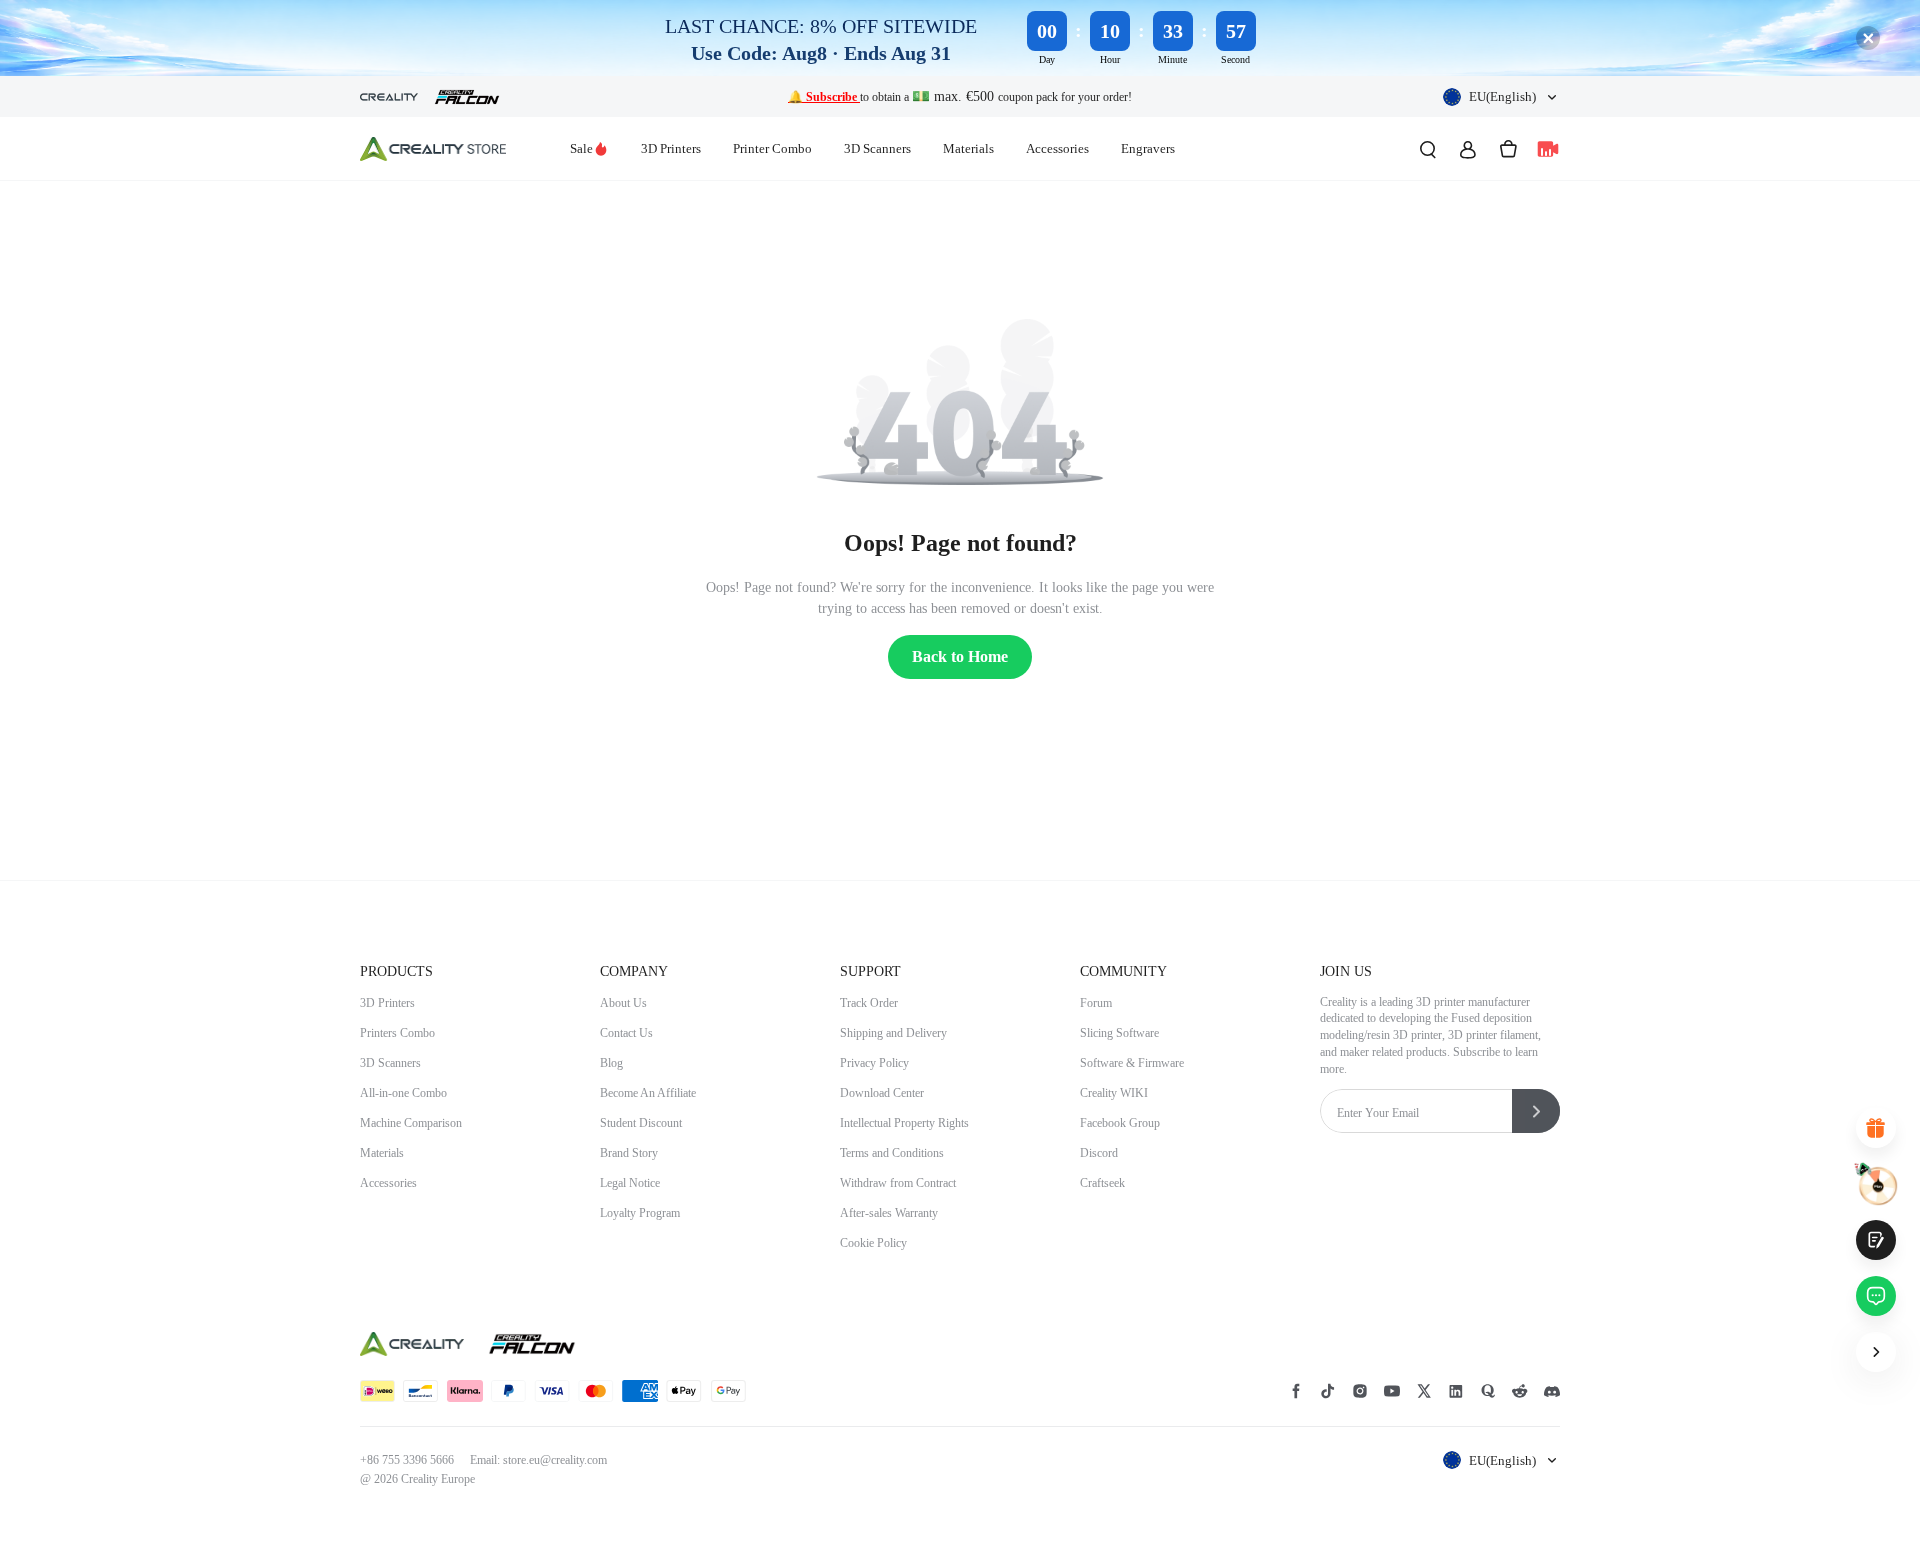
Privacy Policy (874, 1063)
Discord (1099, 1153)
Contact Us (626, 1033)
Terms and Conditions (892, 1153)
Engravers (1148, 148)
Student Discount (641, 1123)
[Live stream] (1548, 149)
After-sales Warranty (889, 1213)
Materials (968, 148)
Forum (1096, 1003)
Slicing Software (1119, 1033)
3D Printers (671, 148)
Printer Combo (772, 148)
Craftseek (1102, 1183)
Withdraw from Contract (898, 1183)
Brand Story (629, 1153)
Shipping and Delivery (893, 1033)
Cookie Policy (873, 1243)
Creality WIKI (1114, 1093)
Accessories (1057, 148)
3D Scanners (877, 148)
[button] (1501, 97)
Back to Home (960, 656)
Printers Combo (397, 1033)
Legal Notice (630, 1183)
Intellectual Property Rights (904, 1123)
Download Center (882, 1093)
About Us (623, 1003)
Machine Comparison (411, 1123)
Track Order (869, 1003)
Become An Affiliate (648, 1093)
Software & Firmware (1132, 1063)
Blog (611, 1063)
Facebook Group (1120, 1123)
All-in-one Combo (403, 1093)
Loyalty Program (640, 1213)
